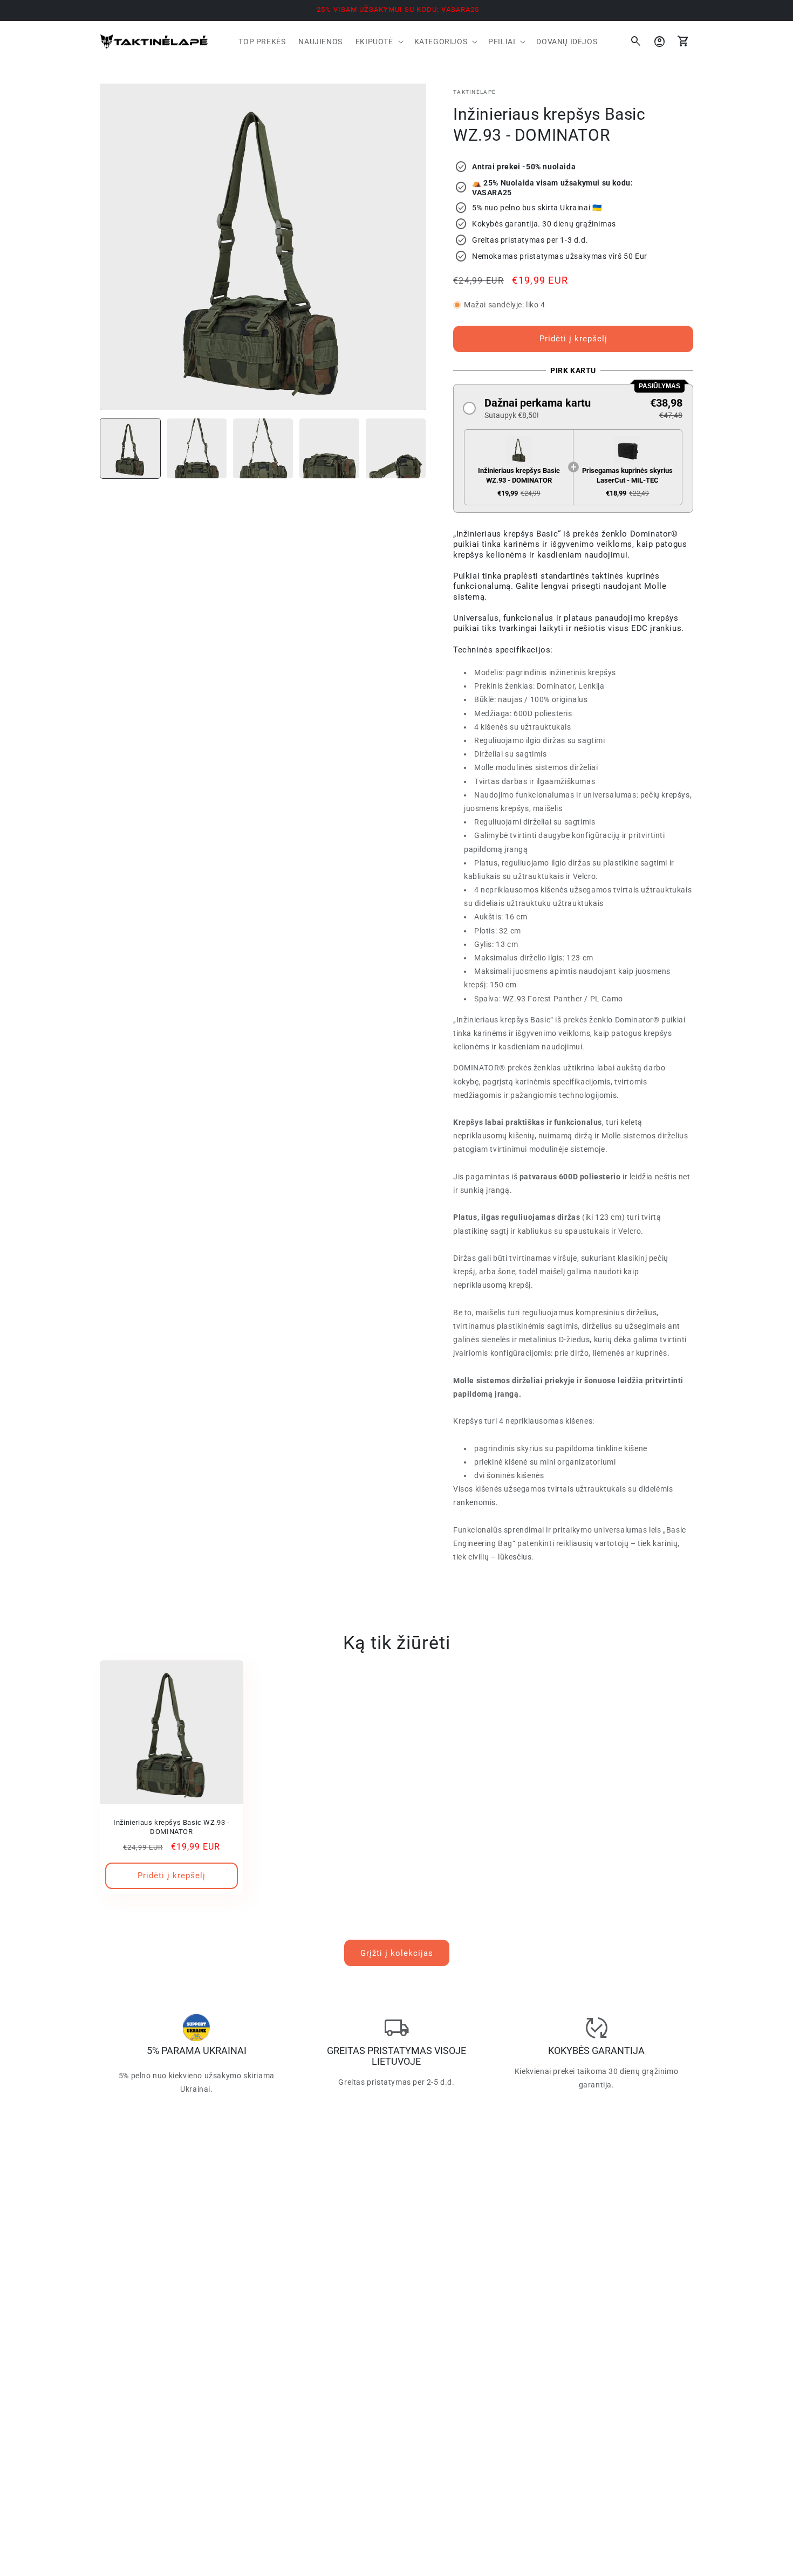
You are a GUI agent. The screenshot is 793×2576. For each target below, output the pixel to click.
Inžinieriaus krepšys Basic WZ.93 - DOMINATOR (171, 1827)
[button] (378, 42)
